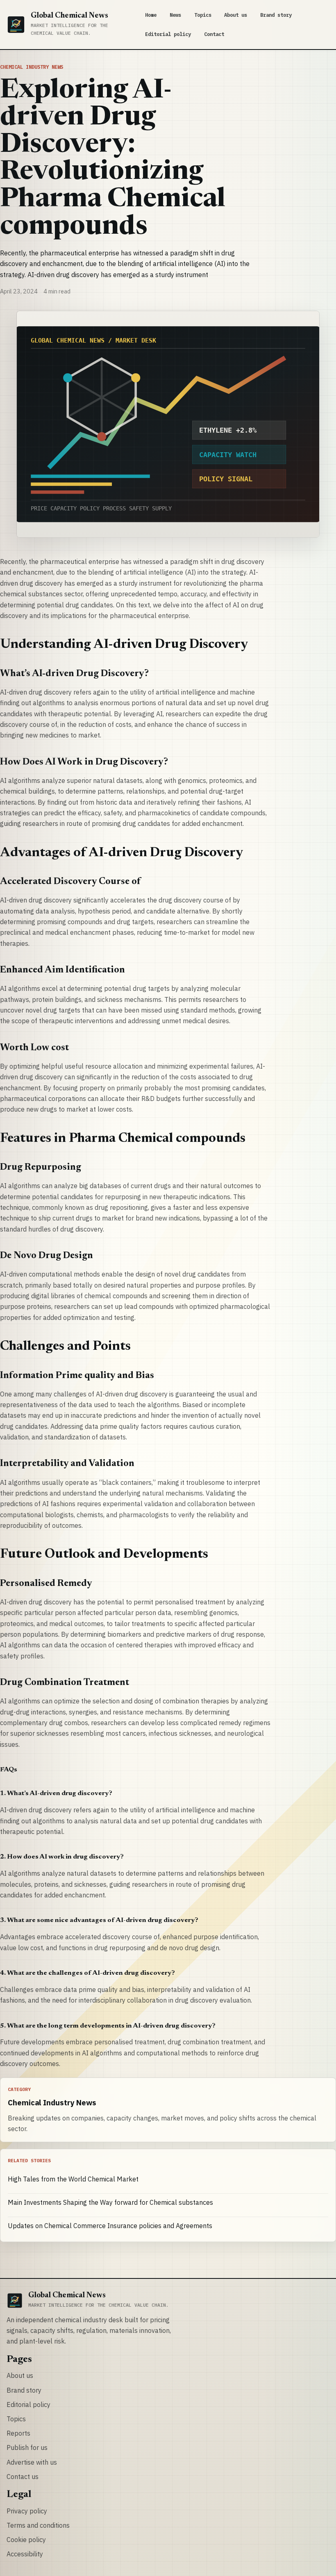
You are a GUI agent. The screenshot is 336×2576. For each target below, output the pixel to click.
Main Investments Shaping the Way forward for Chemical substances (110, 2202)
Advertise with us (32, 2462)
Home (151, 15)
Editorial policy (168, 34)
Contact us (23, 2477)
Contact (214, 34)
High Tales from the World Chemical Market (73, 2179)
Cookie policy (26, 2540)
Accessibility (25, 2554)
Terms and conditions (38, 2525)
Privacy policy (27, 2511)
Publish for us (27, 2447)
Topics (203, 15)
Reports (18, 2433)
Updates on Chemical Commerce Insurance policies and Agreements (110, 2226)
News (175, 15)
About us (236, 15)
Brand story (276, 15)
